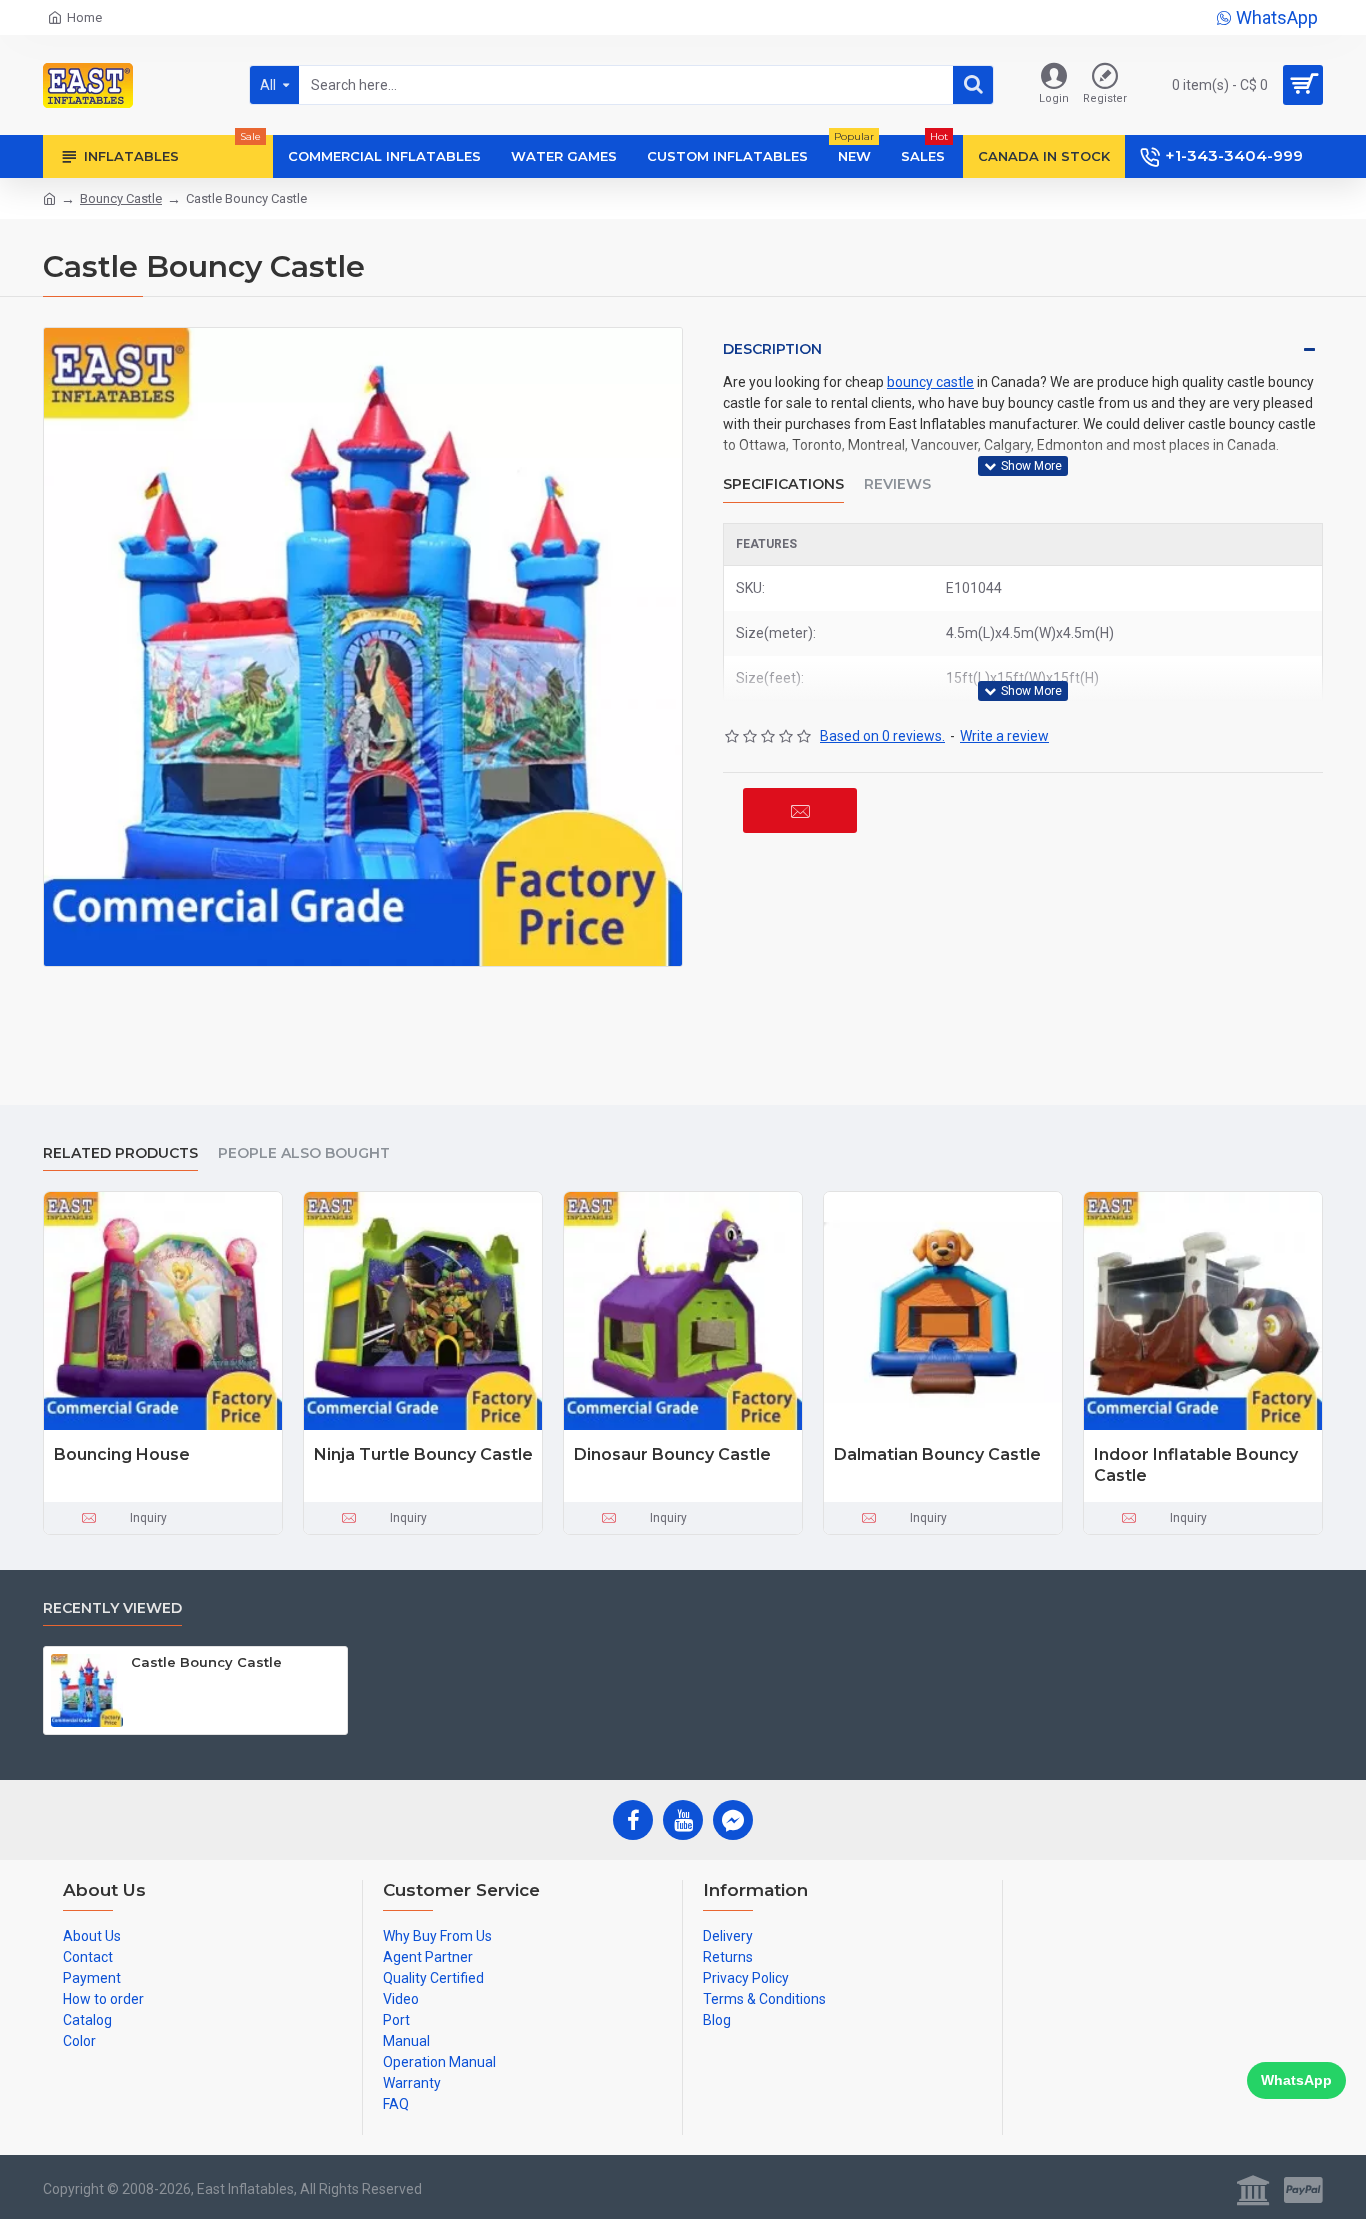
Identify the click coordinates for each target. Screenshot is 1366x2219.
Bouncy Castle (121, 198)
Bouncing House (122, 1454)
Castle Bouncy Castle (206, 1662)
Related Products (120, 1153)
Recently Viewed (112, 1608)
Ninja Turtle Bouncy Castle (423, 1454)
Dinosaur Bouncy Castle (672, 1454)
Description (772, 349)
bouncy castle (930, 382)
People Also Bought (304, 1153)
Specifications (783, 484)
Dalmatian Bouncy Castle (937, 1454)
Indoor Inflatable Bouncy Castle (1196, 1465)
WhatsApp (1296, 2080)
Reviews (897, 484)
